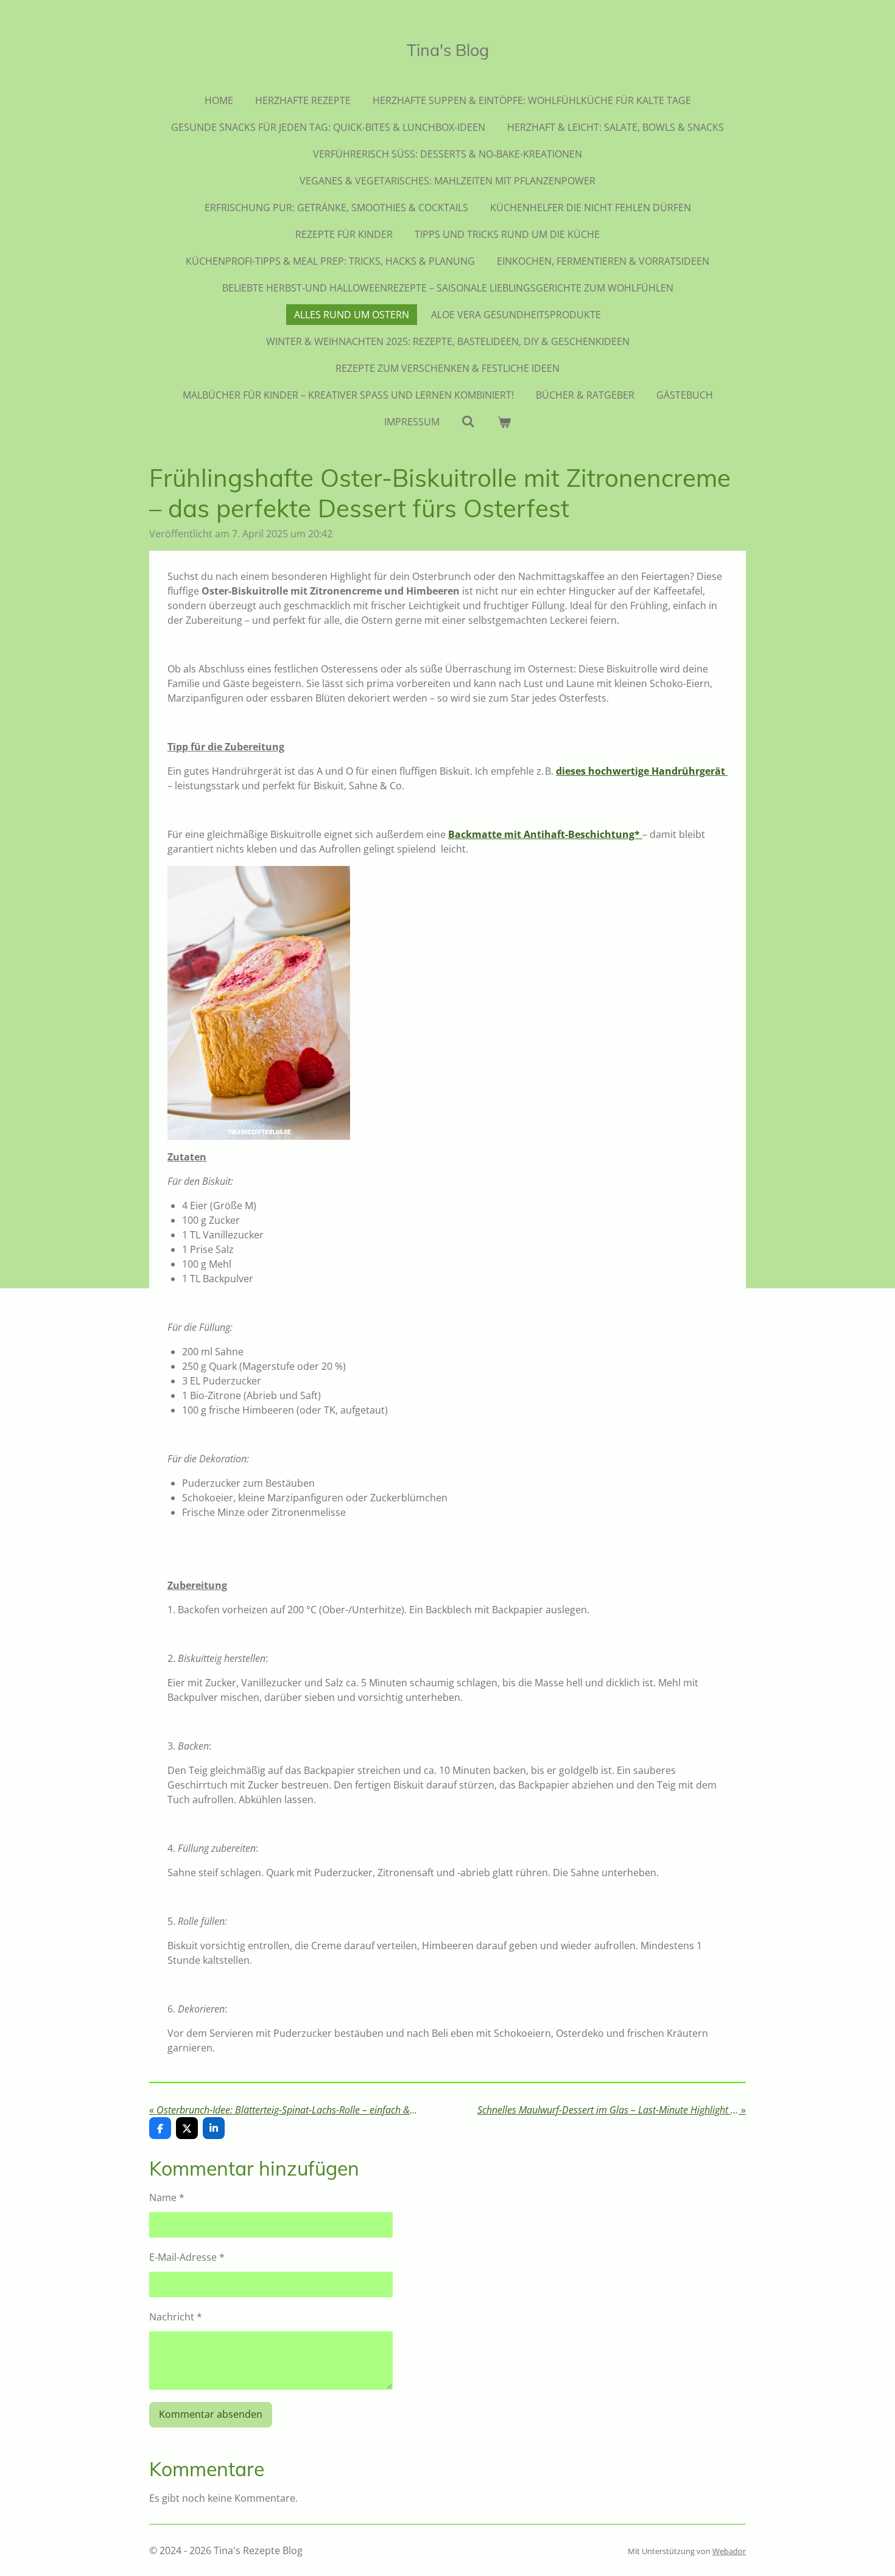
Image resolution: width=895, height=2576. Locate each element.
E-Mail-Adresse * (187, 2257)
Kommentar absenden (211, 2414)
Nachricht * (176, 2317)
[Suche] (468, 421)
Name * (167, 2197)
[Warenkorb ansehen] (504, 422)
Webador (729, 2551)
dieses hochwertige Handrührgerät (642, 771)
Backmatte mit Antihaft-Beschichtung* (545, 834)
